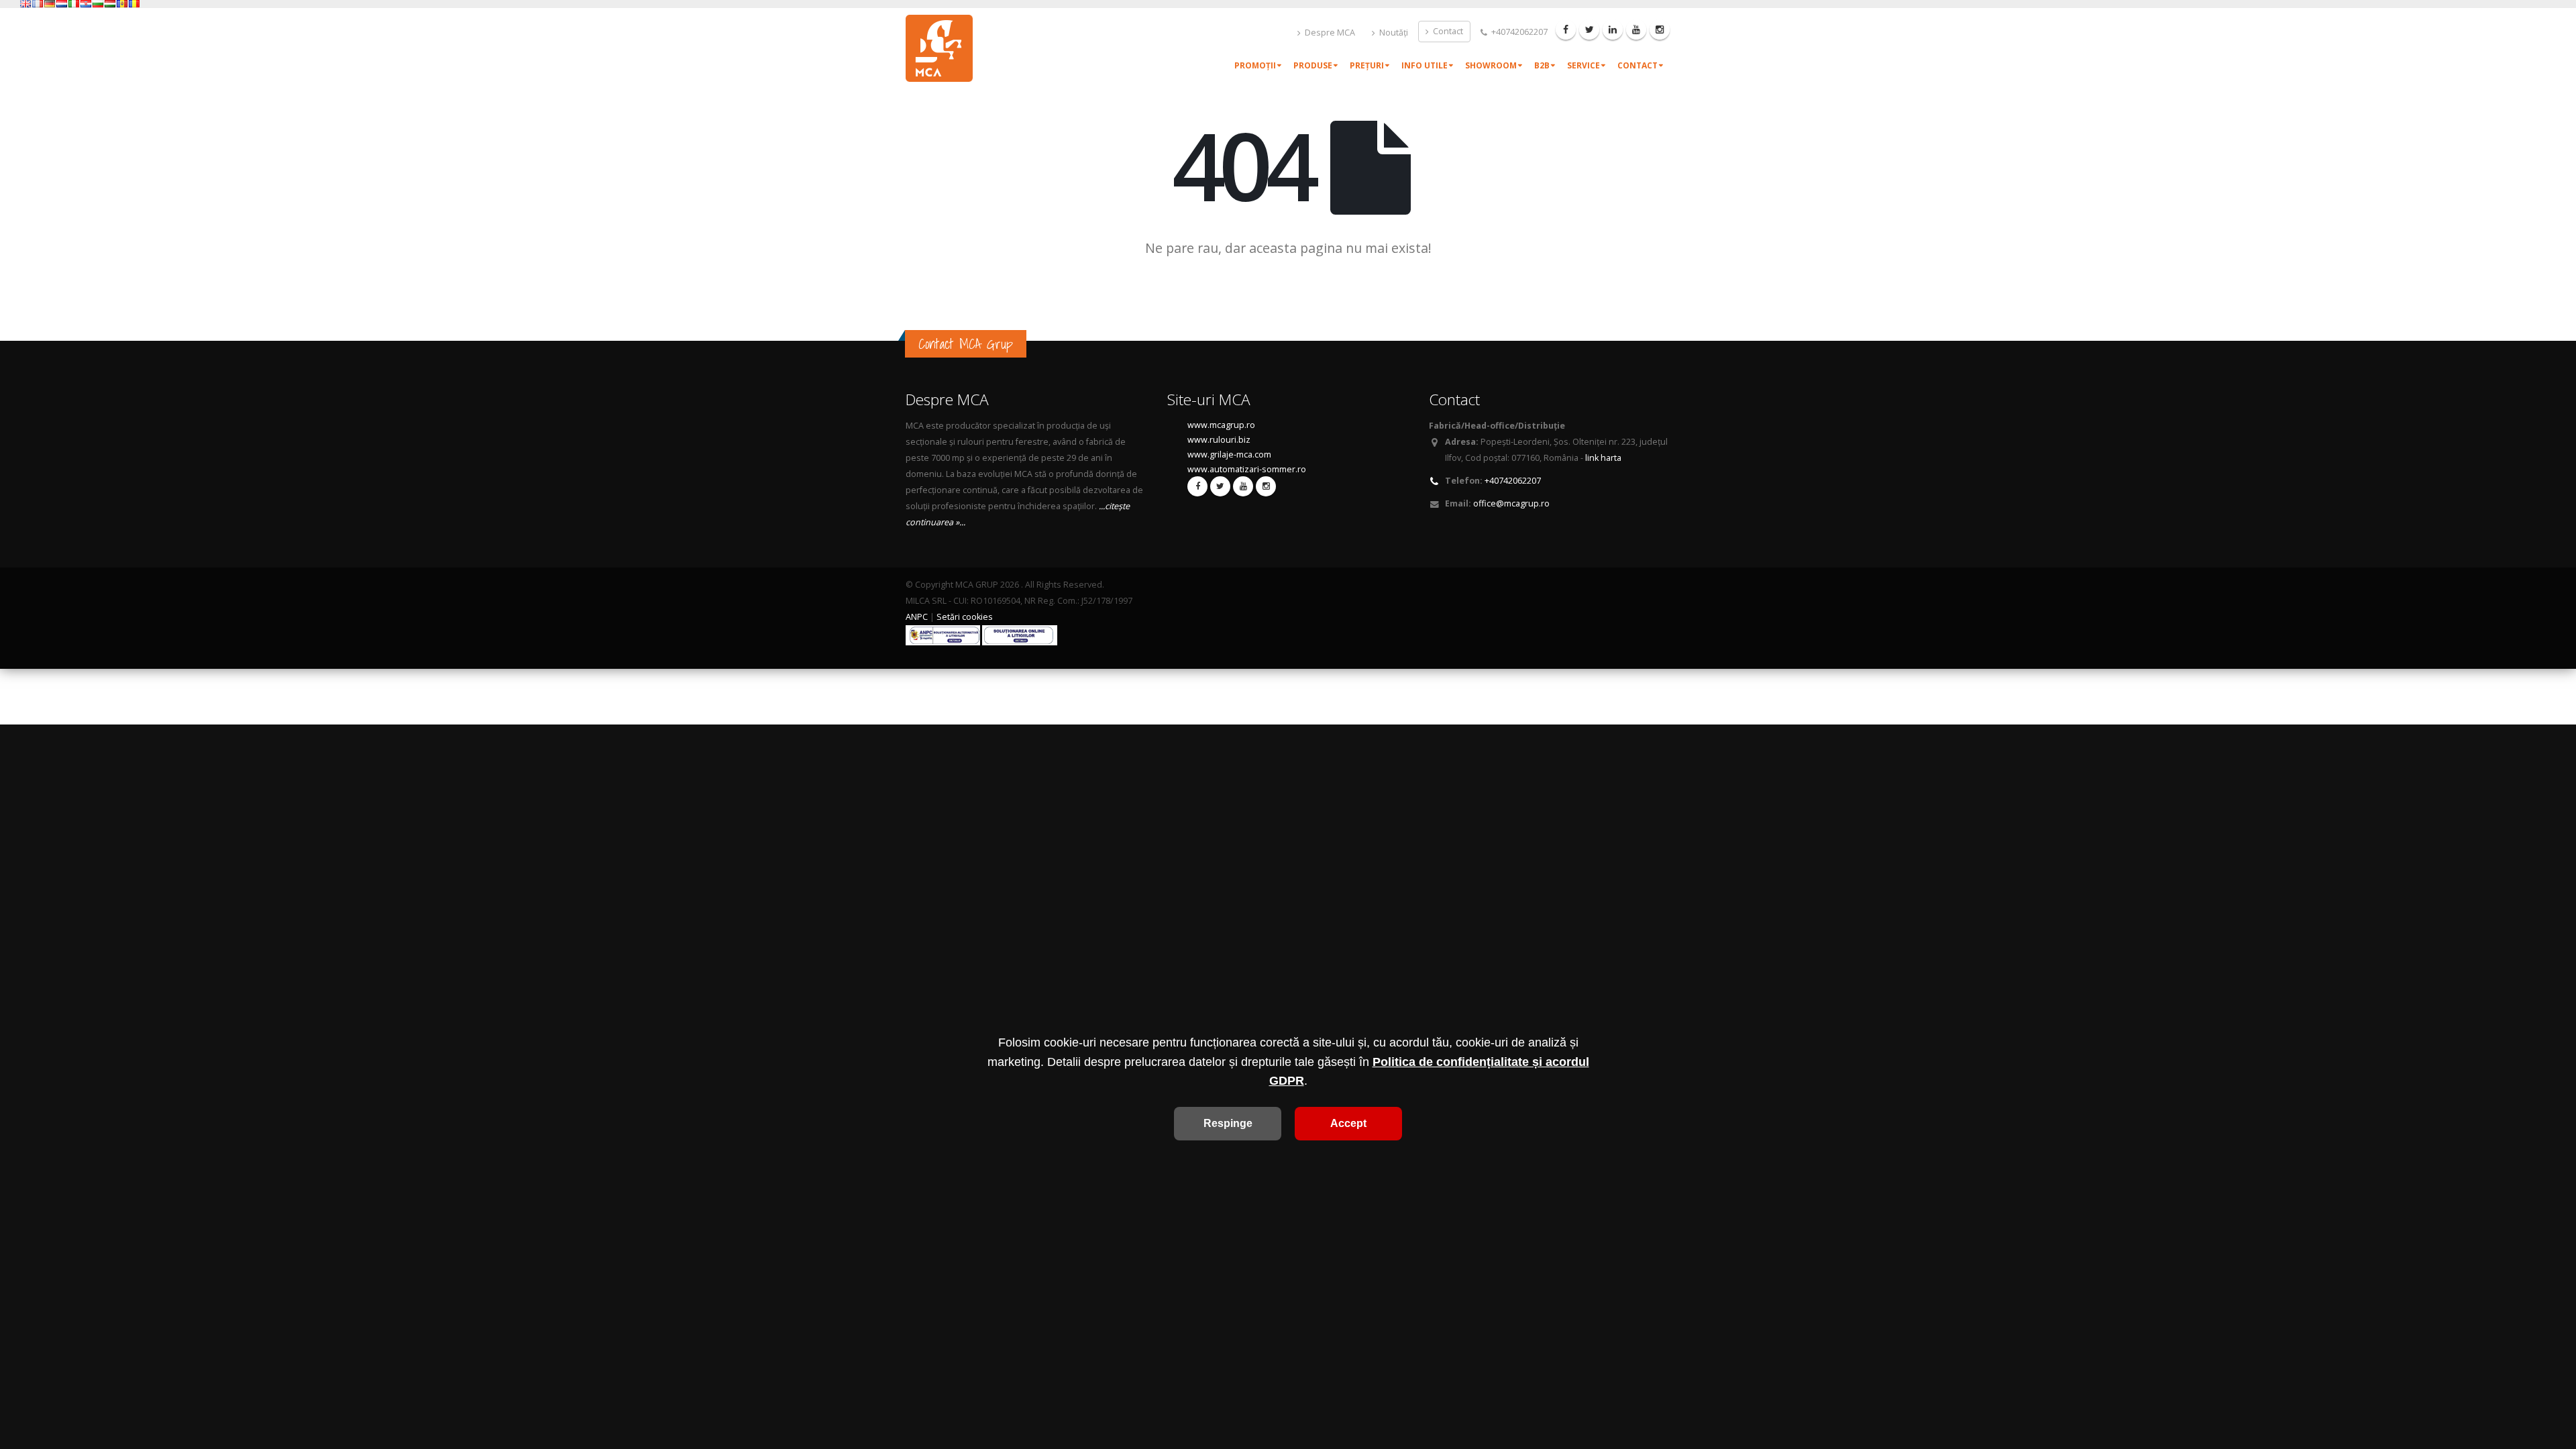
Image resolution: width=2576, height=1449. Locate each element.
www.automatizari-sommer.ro (1247, 469)
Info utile (1425, 65)
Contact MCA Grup (966, 344)
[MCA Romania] (134, 4)
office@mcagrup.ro (1511, 503)
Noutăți (1393, 33)
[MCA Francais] (38, 4)
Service (1584, 65)
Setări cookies (965, 617)
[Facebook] (1197, 486)
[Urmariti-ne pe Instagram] (1660, 30)
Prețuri (1367, 65)
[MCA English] (25, 4)
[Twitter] (1220, 486)
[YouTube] (1243, 486)
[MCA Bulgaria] (98, 4)
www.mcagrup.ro (1221, 425)
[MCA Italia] (74, 4)
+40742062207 (1518, 32)
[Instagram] (1266, 486)
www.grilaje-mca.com (1229, 454)
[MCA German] (50, 4)
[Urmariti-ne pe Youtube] (1636, 30)
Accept (1348, 1123)
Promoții (1255, 65)
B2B (1542, 65)
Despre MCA (1329, 33)
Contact (1447, 31)
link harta (1603, 458)
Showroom (1491, 65)
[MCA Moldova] (122, 4)
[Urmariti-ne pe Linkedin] (1613, 30)
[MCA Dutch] (62, 4)
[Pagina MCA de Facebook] (1566, 30)
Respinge (1228, 1123)
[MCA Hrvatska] (86, 4)
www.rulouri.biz (1219, 440)
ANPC (917, 617)
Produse (1313, 65)
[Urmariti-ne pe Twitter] (1589, 30)
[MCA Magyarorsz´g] (110, 4)
